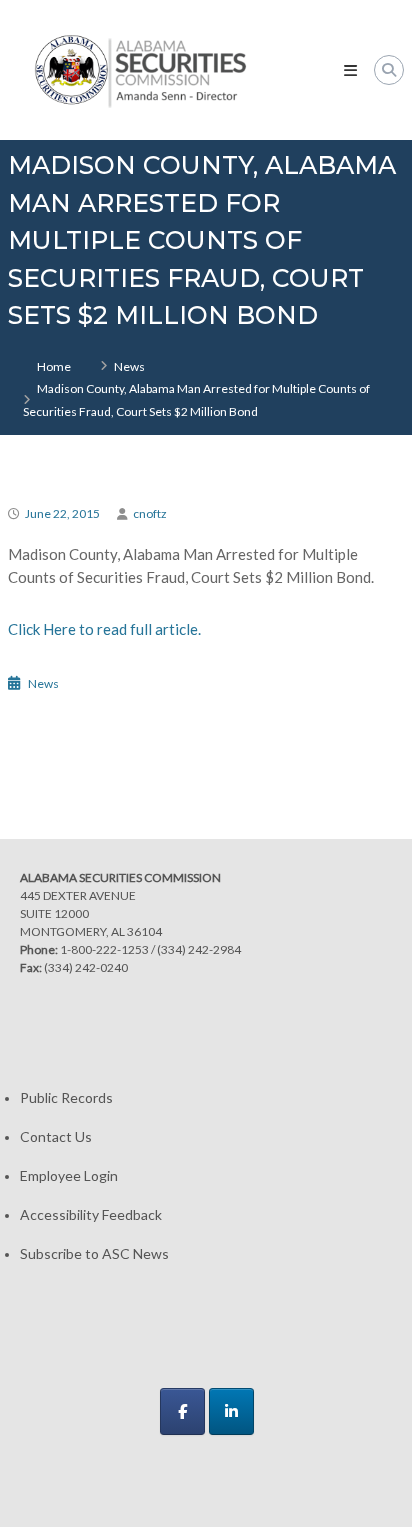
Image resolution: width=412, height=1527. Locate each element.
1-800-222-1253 (104, 949)
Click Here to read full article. (104, 629)
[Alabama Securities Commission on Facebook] (182, 1411)
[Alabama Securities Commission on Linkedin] (231, 1411)
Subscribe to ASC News (94, 1253)
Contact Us (56, 1136)
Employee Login (69, 1175)
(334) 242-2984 (199, 949)
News (129, 366)
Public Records (66, 1097)
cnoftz (150, 513)
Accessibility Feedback (91, 1214)
